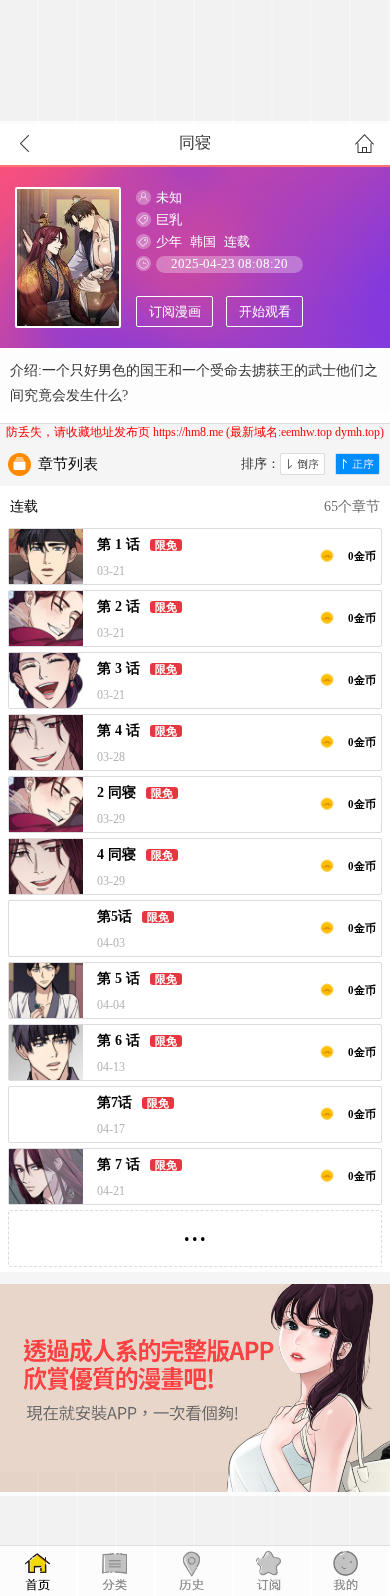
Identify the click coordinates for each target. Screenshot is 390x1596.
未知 (169, 197)
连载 (237, 241)
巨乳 (169, 219)
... (195, 1230)
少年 (169, 241)
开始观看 (265, 311)
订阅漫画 (175, 311)
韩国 (203, 241)
